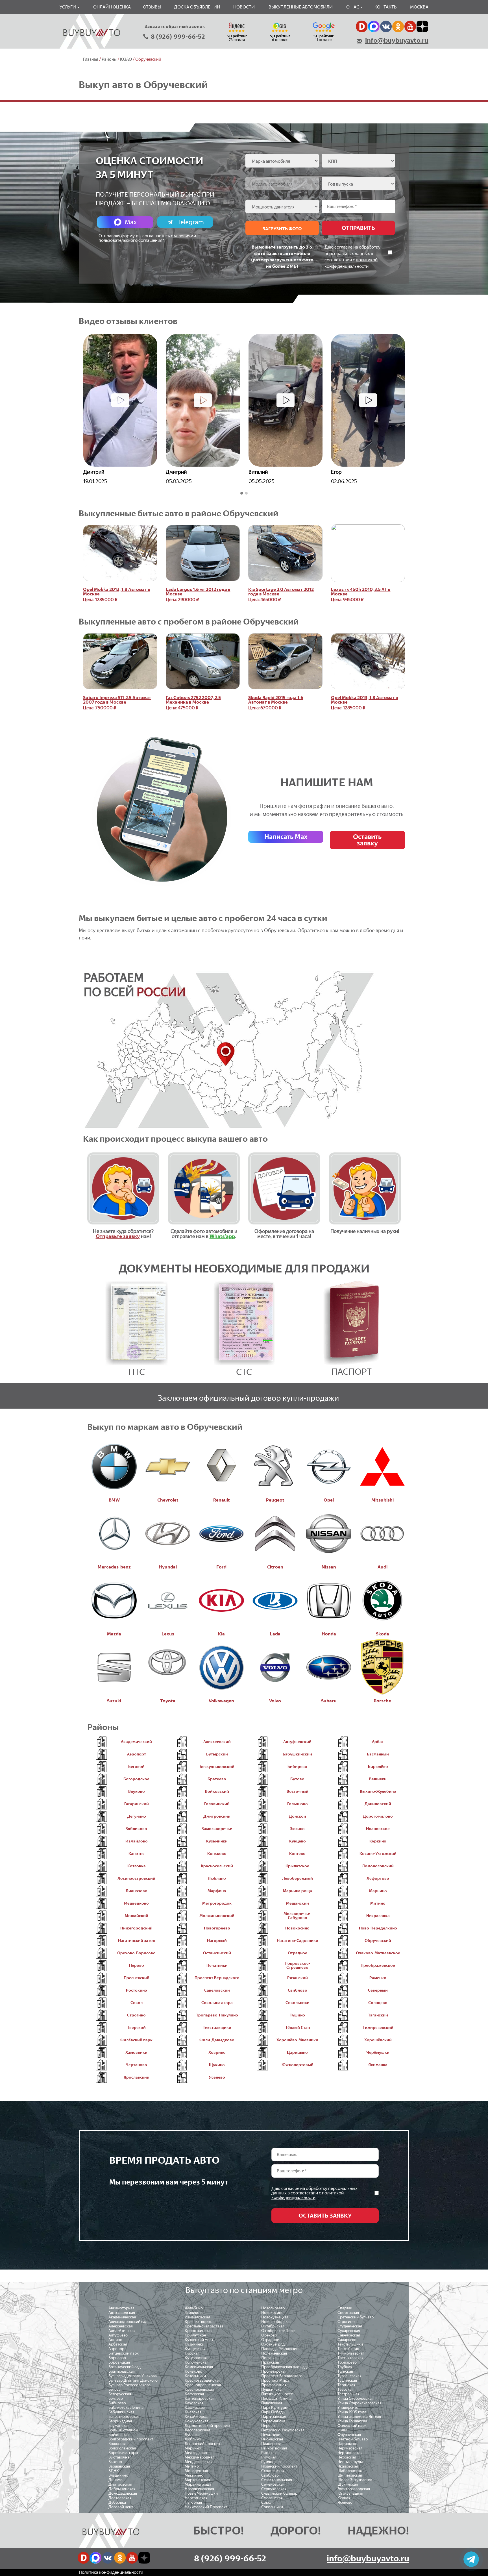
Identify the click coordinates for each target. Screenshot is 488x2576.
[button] (242, 493)
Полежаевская (274, 2353)
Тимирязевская (351, 2353)
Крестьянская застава (204, 2326)
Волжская (117, 2444)
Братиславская (122, 2371)
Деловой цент (121, 2507)
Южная (344, 2498)
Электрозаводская (354, 2489)
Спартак (345, 2308)
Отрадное (270, 2340)
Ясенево (345, 2502)
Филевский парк (352, 2426)
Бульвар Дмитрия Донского (133, 2380)
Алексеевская (121, 2326)
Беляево (116, 2398)
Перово (268, 2426)
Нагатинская (196, 2498)
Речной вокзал (274, 2448)
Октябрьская (273, 2326)
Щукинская (348, 2484)
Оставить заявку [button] (367, 840)
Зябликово (194, 2313)
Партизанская (274, 2417)
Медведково (196, 2453)
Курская (192, 2353)
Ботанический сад (125, 2367)
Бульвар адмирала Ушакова (133, 2376)
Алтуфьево (118, 2335)
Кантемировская (200, 2398)
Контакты (386, 7)
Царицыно (347, 2444)
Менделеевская (199, 2462)
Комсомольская (199, 2367)
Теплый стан (348, 2349)
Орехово (269, 2335)
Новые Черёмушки (201, 2493)
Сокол (267, 2502)
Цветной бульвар (353, 2439)
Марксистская (197, 2480)
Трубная (345, 2367)
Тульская (345, 2371)
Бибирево (117, 2403)
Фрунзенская (349, 2435)
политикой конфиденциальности (308, 2195)
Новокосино (272, 2313)
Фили (342, 2430)
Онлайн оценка (112, 7)
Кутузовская (196, 2358)
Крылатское (195, 2335)
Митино (192, 2466)
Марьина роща (198, 2484)
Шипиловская (350, 2475)
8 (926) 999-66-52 (178, 37)
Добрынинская (122, 2489)
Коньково (193, 2371)
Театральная (348, 2394)
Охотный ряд (273, 2344)
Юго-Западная (350, 2493)
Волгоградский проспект (131, 2439)
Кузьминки (194, 2344)
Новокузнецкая (275, 2317)
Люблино (193, 2439)
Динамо (116, 2480)
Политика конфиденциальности (111, 2572)
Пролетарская (274, 2371)
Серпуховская (274, 2489)
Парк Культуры (274, 2408)
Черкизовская (350, 2448)
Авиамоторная (121, 2308)
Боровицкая (119, 2362)
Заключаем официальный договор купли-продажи (248, 1398)
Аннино (115, 2340)
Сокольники (272, 2507)
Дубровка (117, 2502)
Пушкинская (272, 2389)
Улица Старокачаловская (360, 2403)
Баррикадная (120, 2421)
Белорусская (120, 2394)
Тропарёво (347, 2362)
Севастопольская (277, 2480)
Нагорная (193, 2502)
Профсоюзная (274, 2385)
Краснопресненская (203, 2385)
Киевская (193, 2412)
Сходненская (273, 2471)
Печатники (271, 2435)
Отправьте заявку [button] (118, 1236)
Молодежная (196, 2471)
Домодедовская (123, 2493)
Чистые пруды (350, 2462)
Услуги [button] (68, 7)
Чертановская (350, 2453)
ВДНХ (114, 2471)
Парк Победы (273, 2412)
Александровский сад (128, 2322)
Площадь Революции (280, 2349)
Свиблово (270, 2475)
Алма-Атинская (122, 2331)
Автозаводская (122, 2313)
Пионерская (272, 2439)
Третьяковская (350, 2358)
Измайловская (197, 2317)
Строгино (346, 2322)
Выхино (115, 2462)
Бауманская (119, 2426)
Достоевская (120, 2498)
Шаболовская (350, 2471)
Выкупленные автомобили (301, 7)
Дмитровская (120, 2484)
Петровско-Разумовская (283, 2430)
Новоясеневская (199, 2489)
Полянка (269, 2358)
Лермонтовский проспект (208, 2426)
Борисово (117, 2358)
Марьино (193, 2448)
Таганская (346, 2385)
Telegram (191, 222)
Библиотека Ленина (126, 2408)
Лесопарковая (197, 2430)
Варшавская (119, 2466)
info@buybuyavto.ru (397, 40)
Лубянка (192, 2435)
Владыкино (118, 2475)
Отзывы (152, 7)
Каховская (194, 2403)
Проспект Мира (275, 2380)
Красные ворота (199, 2322)
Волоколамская (122, 2448)
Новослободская (276, 2322)
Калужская (194, 2394)
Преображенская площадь (285, 2367)
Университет (349, 2408)
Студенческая (350, 2326)
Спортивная (348, 2313)
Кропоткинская (199, 2331)
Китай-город (196, 2417)
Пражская (270, 2362)
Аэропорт (117, 2349)
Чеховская (347, 2457)
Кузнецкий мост (199, 2340)
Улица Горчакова (352, 2421)
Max (131, 222)
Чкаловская (348, 2466)
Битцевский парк (124, 2353)
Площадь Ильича (276, 2398)
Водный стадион (123, 2430)
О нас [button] (353, 7)
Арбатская (118, 2344)
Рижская (269, 2453)
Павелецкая (272, 2403)
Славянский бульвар (279, 2493)
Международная (200, 2457)
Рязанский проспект (279, 2466)
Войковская (119, 2435)
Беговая (116, 2389)
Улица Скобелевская (356, 2398)
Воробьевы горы (123, 2453)
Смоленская (272, 2498)
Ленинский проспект (203, 2444)
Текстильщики (350, 2344)
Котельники (195, 2376)
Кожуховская (197, 2421)
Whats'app (222, 1236)
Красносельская (199, 2389)
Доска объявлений (197, 7)
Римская (269, 2457)
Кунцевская (195, 2349)
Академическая (122, 2317)
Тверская (346, 2389)
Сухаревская (349, 2331)
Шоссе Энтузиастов (355, 2480)
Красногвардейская (202, 2380)
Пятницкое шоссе (277, 2394)
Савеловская (349, 2335)
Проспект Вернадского (282, 2376)
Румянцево (271, 2462)
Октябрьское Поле (278, 2331)
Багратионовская (124, 2417)
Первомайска (273, 2421)
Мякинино (194, 2475)
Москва (419, 7)
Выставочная (120, 2457)
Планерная (271, 2444)
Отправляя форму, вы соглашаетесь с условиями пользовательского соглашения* (147, 238)
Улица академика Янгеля (359, 2417)
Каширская (195, 2408)
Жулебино (194, 2308)
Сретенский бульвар (356, 2317)
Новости (244, 7)
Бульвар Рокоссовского (129, 2385)
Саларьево (347, 2340)
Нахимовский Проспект (206, 2507)
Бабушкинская (121, 2412)
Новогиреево (273, 2308)
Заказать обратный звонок (175, 27)
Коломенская (197, 2362)
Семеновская (273, 2484)
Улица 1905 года (352, 2412)
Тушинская (347, 2380)
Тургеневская (349, 2376)
